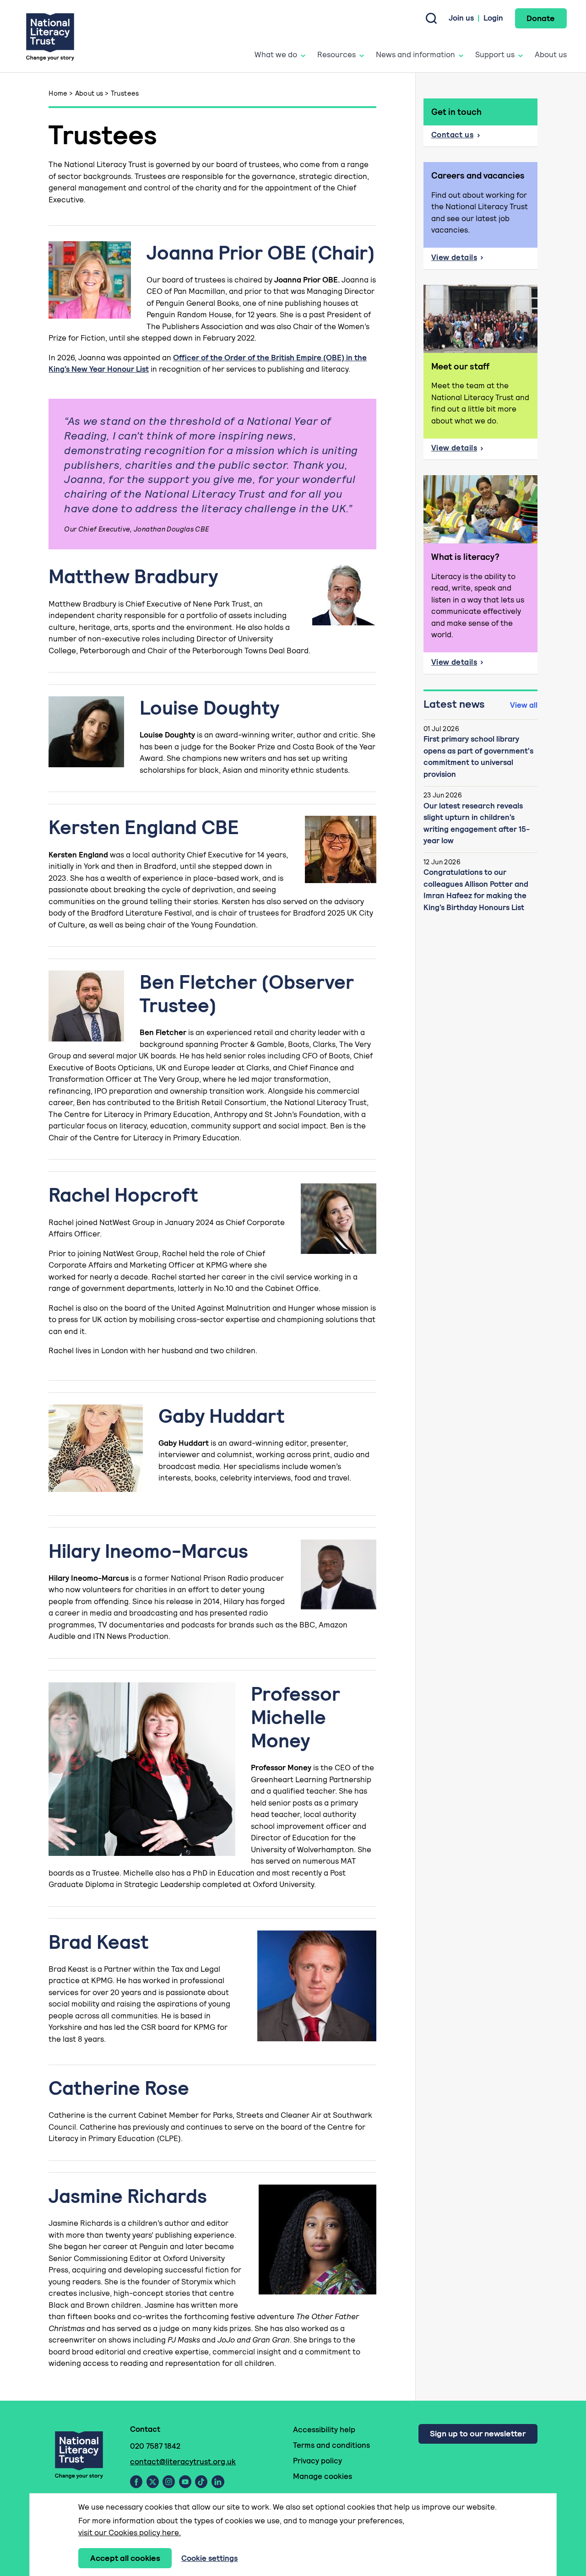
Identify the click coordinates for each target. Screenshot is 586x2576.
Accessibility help (324, 2430)
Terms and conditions (331, 2445)
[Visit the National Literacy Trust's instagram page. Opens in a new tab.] (169, 2482)
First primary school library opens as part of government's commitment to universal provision (478, 757)
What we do (276, 54)
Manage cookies (323, 2476)
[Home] (50, 36)
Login (493, 18)
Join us (461, 18)
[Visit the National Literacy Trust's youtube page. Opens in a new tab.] (185, 2482)
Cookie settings (209, 2558)
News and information (415, 54)
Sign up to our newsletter (478, 2433)
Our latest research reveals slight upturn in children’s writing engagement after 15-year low (477, 823)
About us (551, 54)
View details (484, 260)
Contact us (452, 135)
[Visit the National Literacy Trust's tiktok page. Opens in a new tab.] (201, 2482)
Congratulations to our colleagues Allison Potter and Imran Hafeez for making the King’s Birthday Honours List (476, 890)
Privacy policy (317, 2461)
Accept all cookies (125, 2558)
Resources (336, 54)
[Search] (431, 18)
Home (58, 93)
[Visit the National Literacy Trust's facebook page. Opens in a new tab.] (136, 2482)
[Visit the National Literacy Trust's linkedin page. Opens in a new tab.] (218, 2482)
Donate (541, 18)
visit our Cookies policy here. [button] (130, 2533)
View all (524, 705)
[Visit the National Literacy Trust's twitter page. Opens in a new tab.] (153, 2482)
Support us (495, 54)
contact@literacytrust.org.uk (183, 2462)
